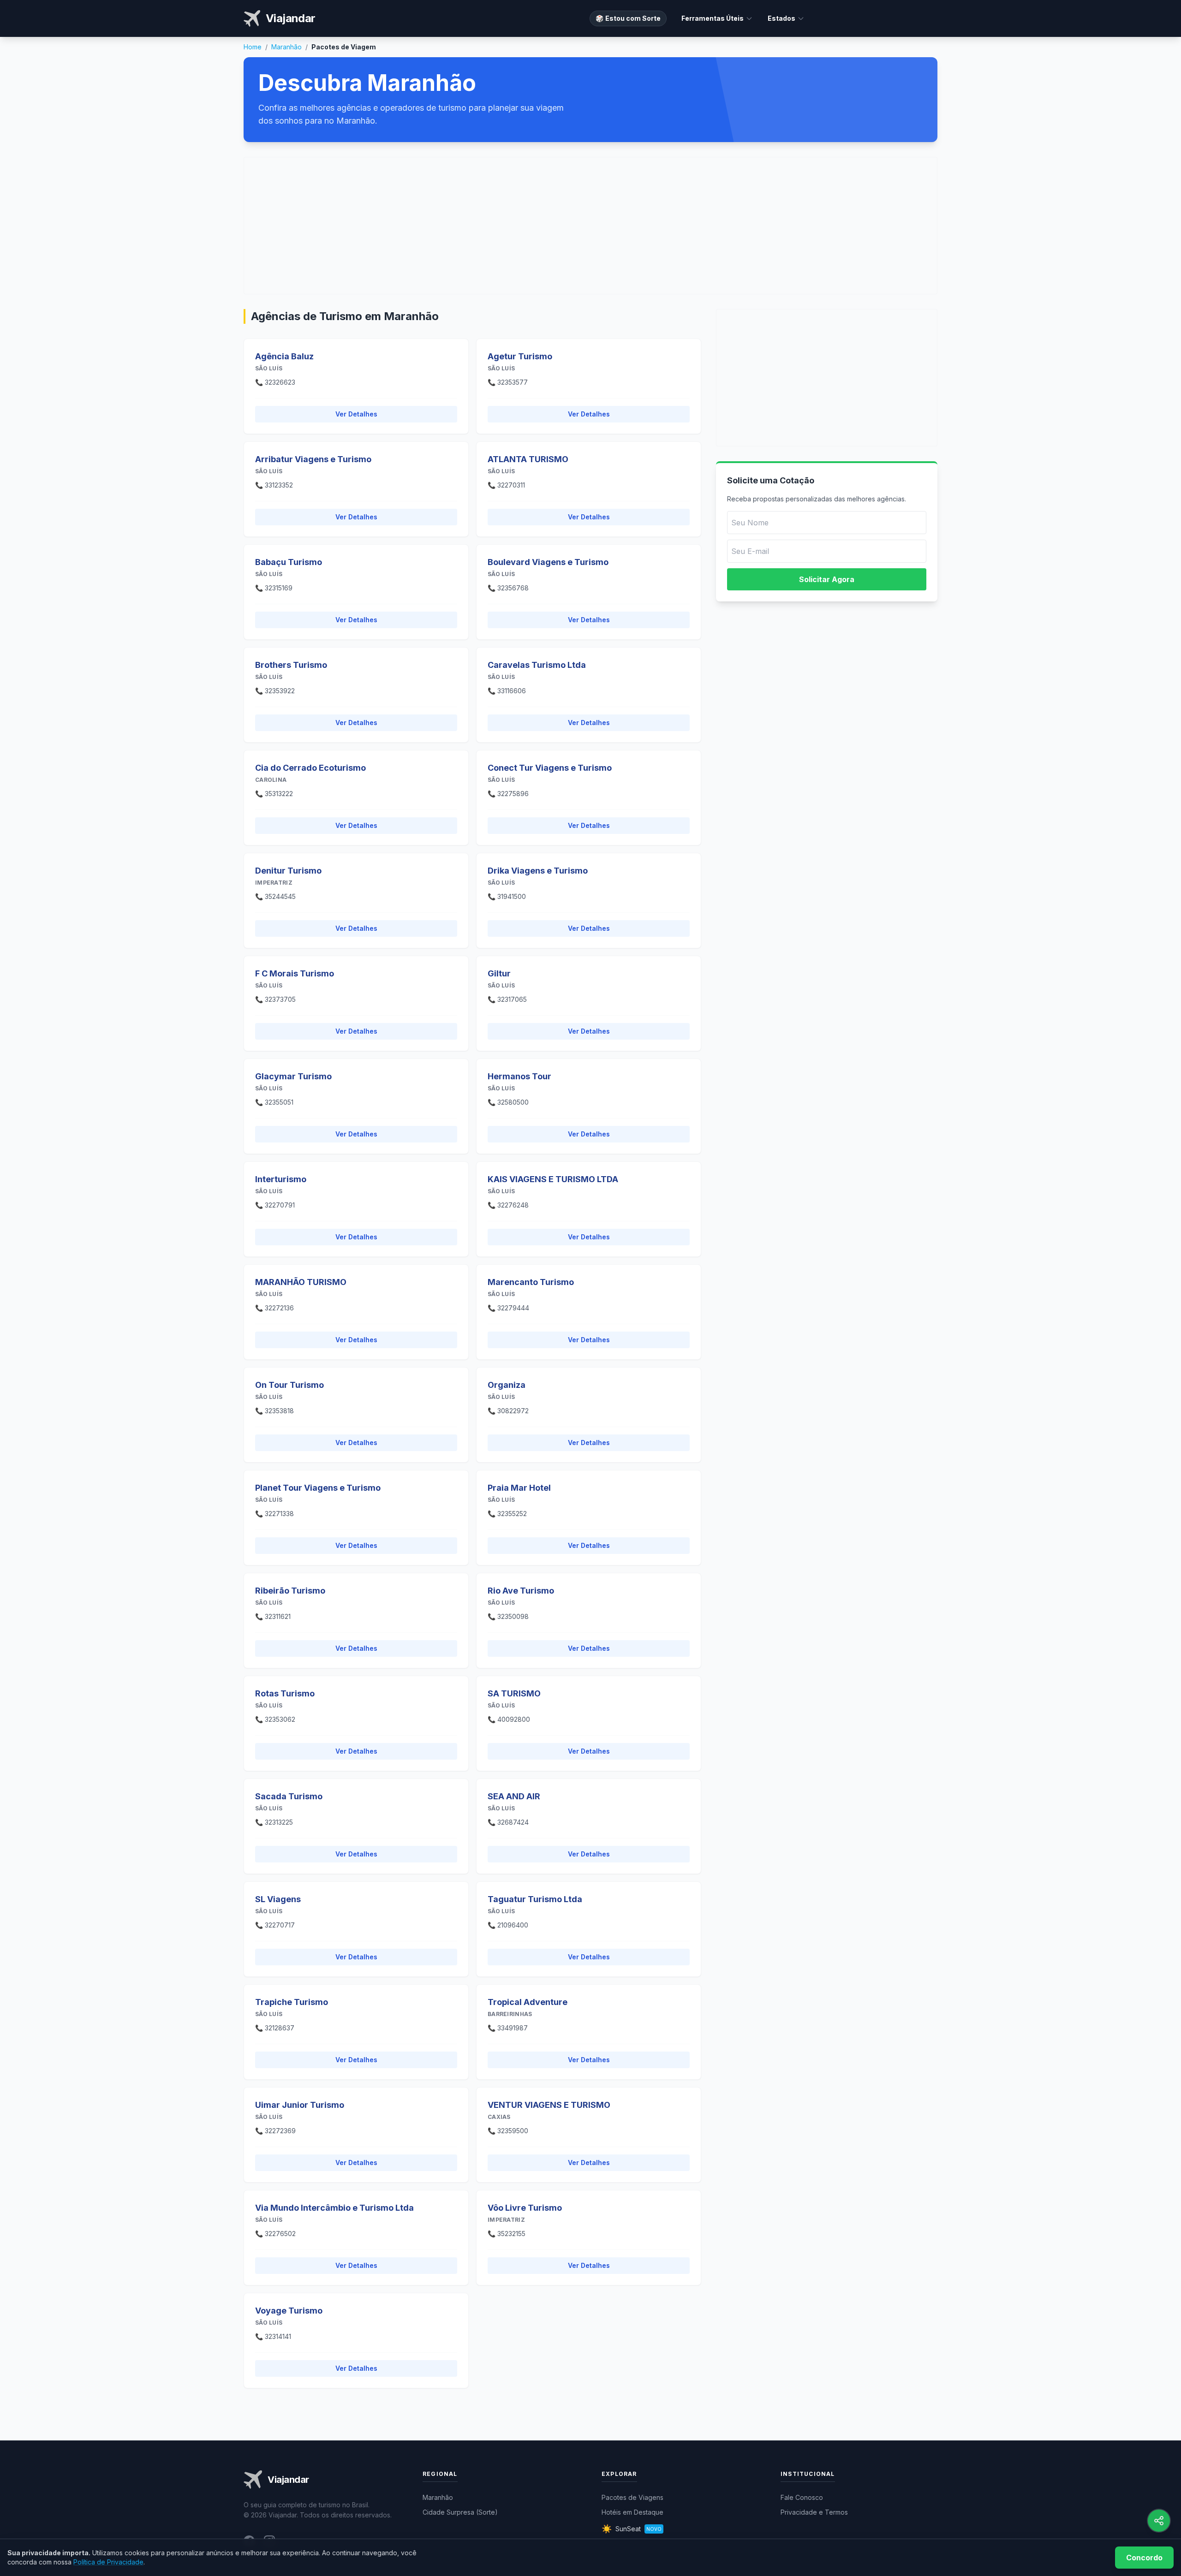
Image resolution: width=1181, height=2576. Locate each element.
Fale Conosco (802, 2497)
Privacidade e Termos (814, 2512)
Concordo (1144, 2558)
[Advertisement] (590, 226)
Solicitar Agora (827, 579)
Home (253, 47)
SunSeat (632, 2529)
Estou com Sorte (628, 18)
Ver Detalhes (356, 414)
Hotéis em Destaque (632, 2512)
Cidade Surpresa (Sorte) (460, 2512)
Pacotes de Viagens (632, 2497)
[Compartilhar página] (1159, 2521)
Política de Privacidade (108, 2562)
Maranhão (286, 47)
